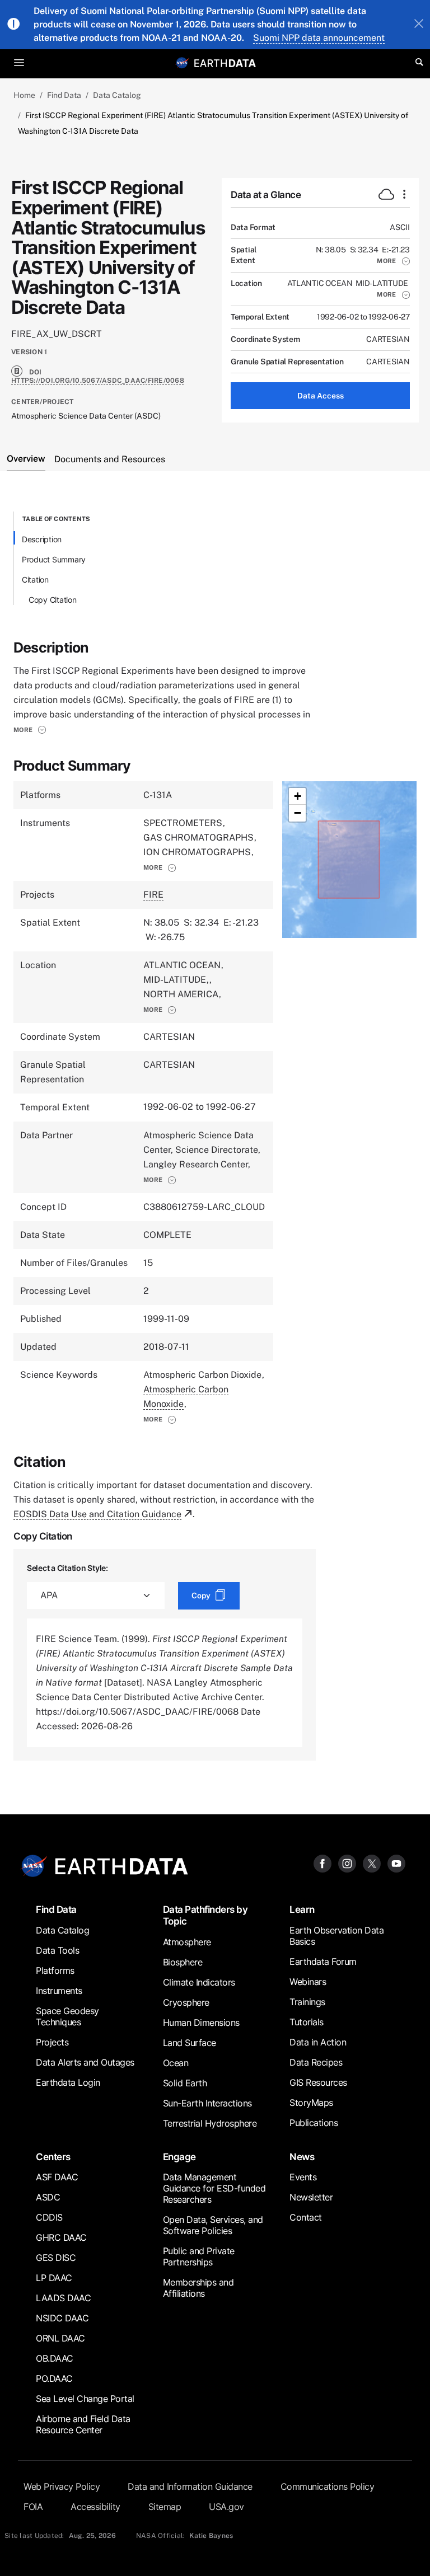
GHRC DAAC (61, 2237)
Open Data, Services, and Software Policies (213, 2225)
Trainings (307, 2002)
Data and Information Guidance (190, 2486)
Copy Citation (53, 600)
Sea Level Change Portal (85, 2399)
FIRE (153, 895)
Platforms (55, 1970)
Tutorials (307, 2022)
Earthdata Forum (323, 1962)
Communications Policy (328, 2486)
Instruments (59, 1991)
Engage (179, 2157)
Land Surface (190, 2043)
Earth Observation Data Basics (336, 1936)
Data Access (321, 396)
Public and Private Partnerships (199, 2256)
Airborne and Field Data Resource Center (83, 2424)
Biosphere (183, 1962)
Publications (314, 2123)
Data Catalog (117, 95)
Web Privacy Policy (62, 2486)
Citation (35, 580)
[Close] (419, 25)
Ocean (176, 2063)
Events (303, 2177)
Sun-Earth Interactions (207, 2103)
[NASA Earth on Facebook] (322, 1863)
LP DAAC (54, 2278)
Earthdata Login (68, 2082)
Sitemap (165, 2507)
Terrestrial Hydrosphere (210, 2123)
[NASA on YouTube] (396, 1863)
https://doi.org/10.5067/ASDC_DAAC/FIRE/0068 (98, 381)
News (302, 2157)
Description (42, 539)
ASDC (48, 2197)
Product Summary (54, 559)
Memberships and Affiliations (198, 2288)
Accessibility (95, 2507)
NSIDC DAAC (62, 2318)
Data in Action (318, 2042)
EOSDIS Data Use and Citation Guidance (97, 1514)
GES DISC (56, 2258)
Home (24, 95)
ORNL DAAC (60, 2338)
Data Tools (57, 1950)
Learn (302, 1909)
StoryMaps (311, 2103)
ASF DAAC (57, 2177)
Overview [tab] (26, 459)
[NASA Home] (183, 63)
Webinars (308, 1982)
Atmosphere (187, 1942)
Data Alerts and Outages (85, 2062)
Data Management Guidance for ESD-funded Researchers (214, 2188)
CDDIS (49, 2217)
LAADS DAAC (63, 2298)
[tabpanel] (215, 1136)
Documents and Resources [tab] (110, 459)
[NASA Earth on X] (372, 1863)
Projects (52, 2042)
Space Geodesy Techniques (67, 2016)
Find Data (64, 95)
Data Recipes (316, 2062)
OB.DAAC (55, 2358)
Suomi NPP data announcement (319, 38)
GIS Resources (318, 2082)
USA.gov (226, 2507)
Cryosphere (186, 2002)
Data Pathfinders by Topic (205, 1915)
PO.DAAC (54, 2378)
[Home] (225, 62)
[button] (393, 261)
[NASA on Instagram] (347, 1863)
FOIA (33, 2507)
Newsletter (311, 2197)
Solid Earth (185, 2083)
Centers (53, 2157)
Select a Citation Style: (67, 1568)
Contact (306, 2217)
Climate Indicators (199, 1982)
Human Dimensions (201, 2023)
